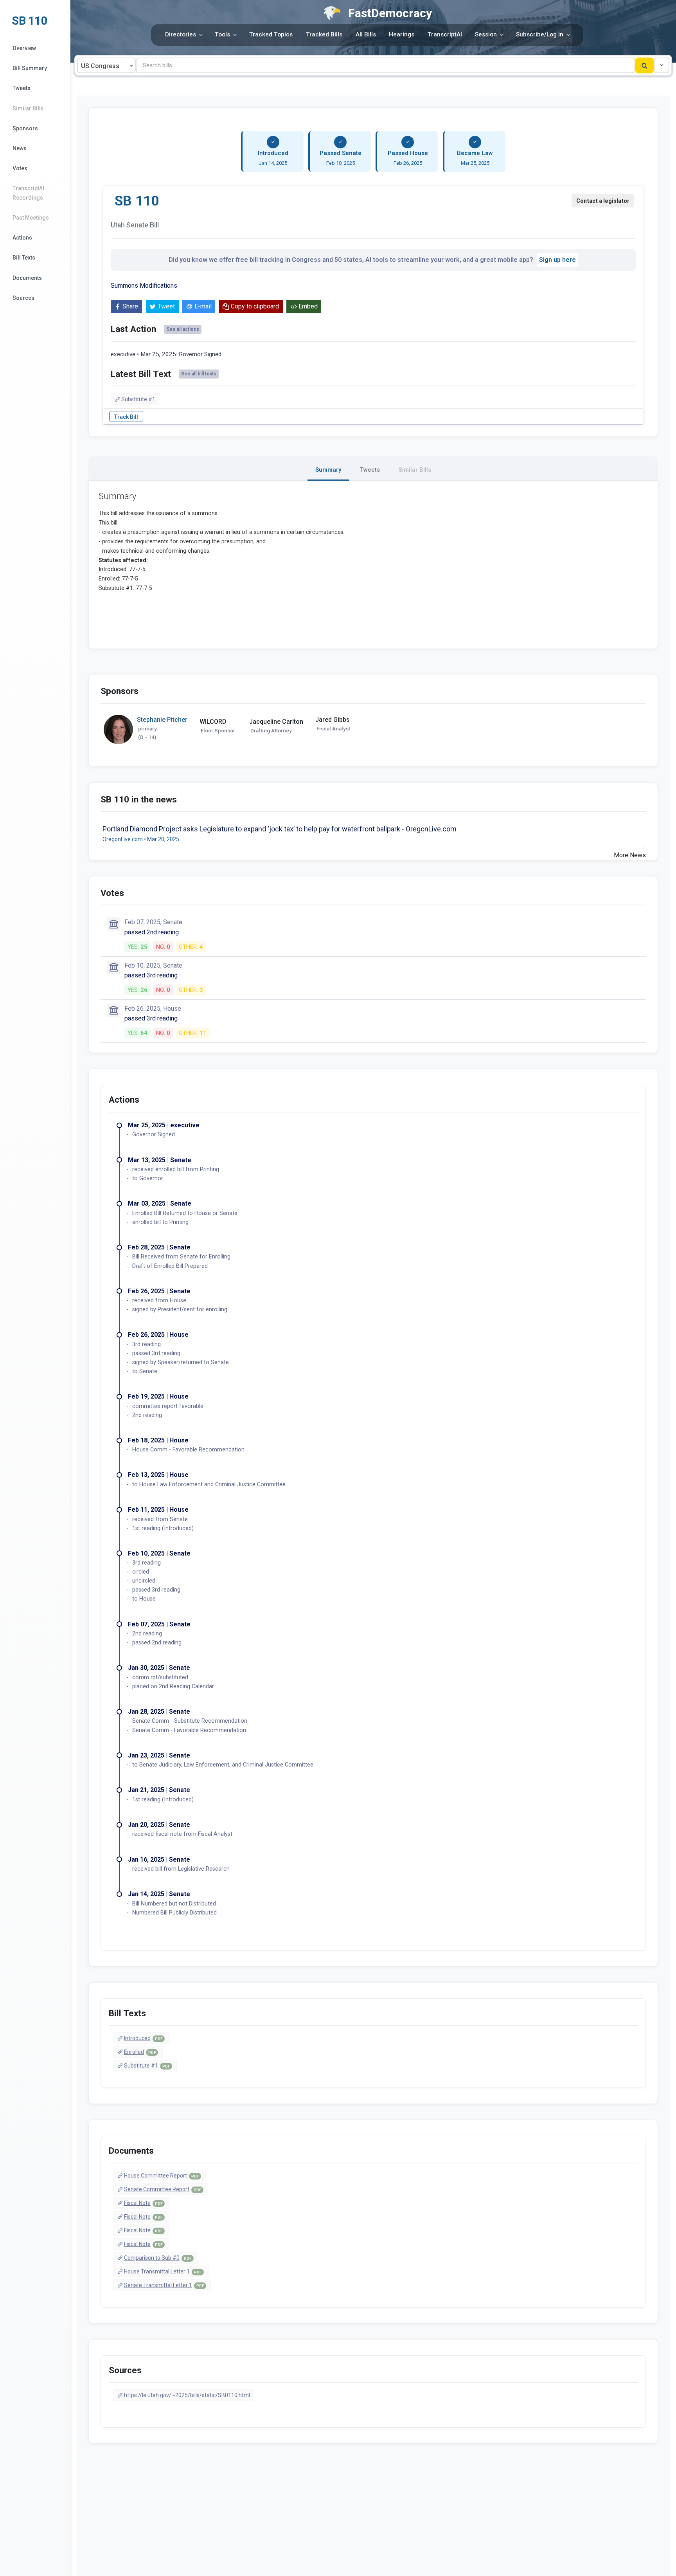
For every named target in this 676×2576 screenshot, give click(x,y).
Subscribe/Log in (540, 34)
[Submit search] (645, 65)
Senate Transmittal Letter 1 (164, 2285)
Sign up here (557, 260)
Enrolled (140, 2052)
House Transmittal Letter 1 (163, 2271)
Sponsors (25, 128)
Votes (20, 168)
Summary (328, 470)
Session (486, 34)
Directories (181, 34)
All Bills (366, 34)
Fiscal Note (143, 2203)
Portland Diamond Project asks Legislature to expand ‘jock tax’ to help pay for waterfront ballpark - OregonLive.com (280, 829)
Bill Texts (24, 258)
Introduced (143, 2038)
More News (630, 855)
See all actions (183, 329)
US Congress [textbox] (100, 66)
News (20, 148)
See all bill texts (199, 374)
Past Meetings (31, 218)
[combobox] (106, 65)
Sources (23, 298)
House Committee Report (161, 2176)
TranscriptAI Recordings (28, 193)
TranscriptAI (445, 34)
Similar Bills (28, 108)
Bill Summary (30, 68)
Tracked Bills (324, 34)
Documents (27, 278)
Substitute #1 (138, 399)
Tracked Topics (271, 34)
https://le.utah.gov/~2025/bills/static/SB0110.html (187, 2395)
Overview (24, 48)
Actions (22, 238)
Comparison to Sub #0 (158, 2258)
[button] (662, 65)
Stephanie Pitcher (162, 720)
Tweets (22, 88)
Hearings (402, 34)
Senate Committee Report (163, 2189)
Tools (222, 34)
